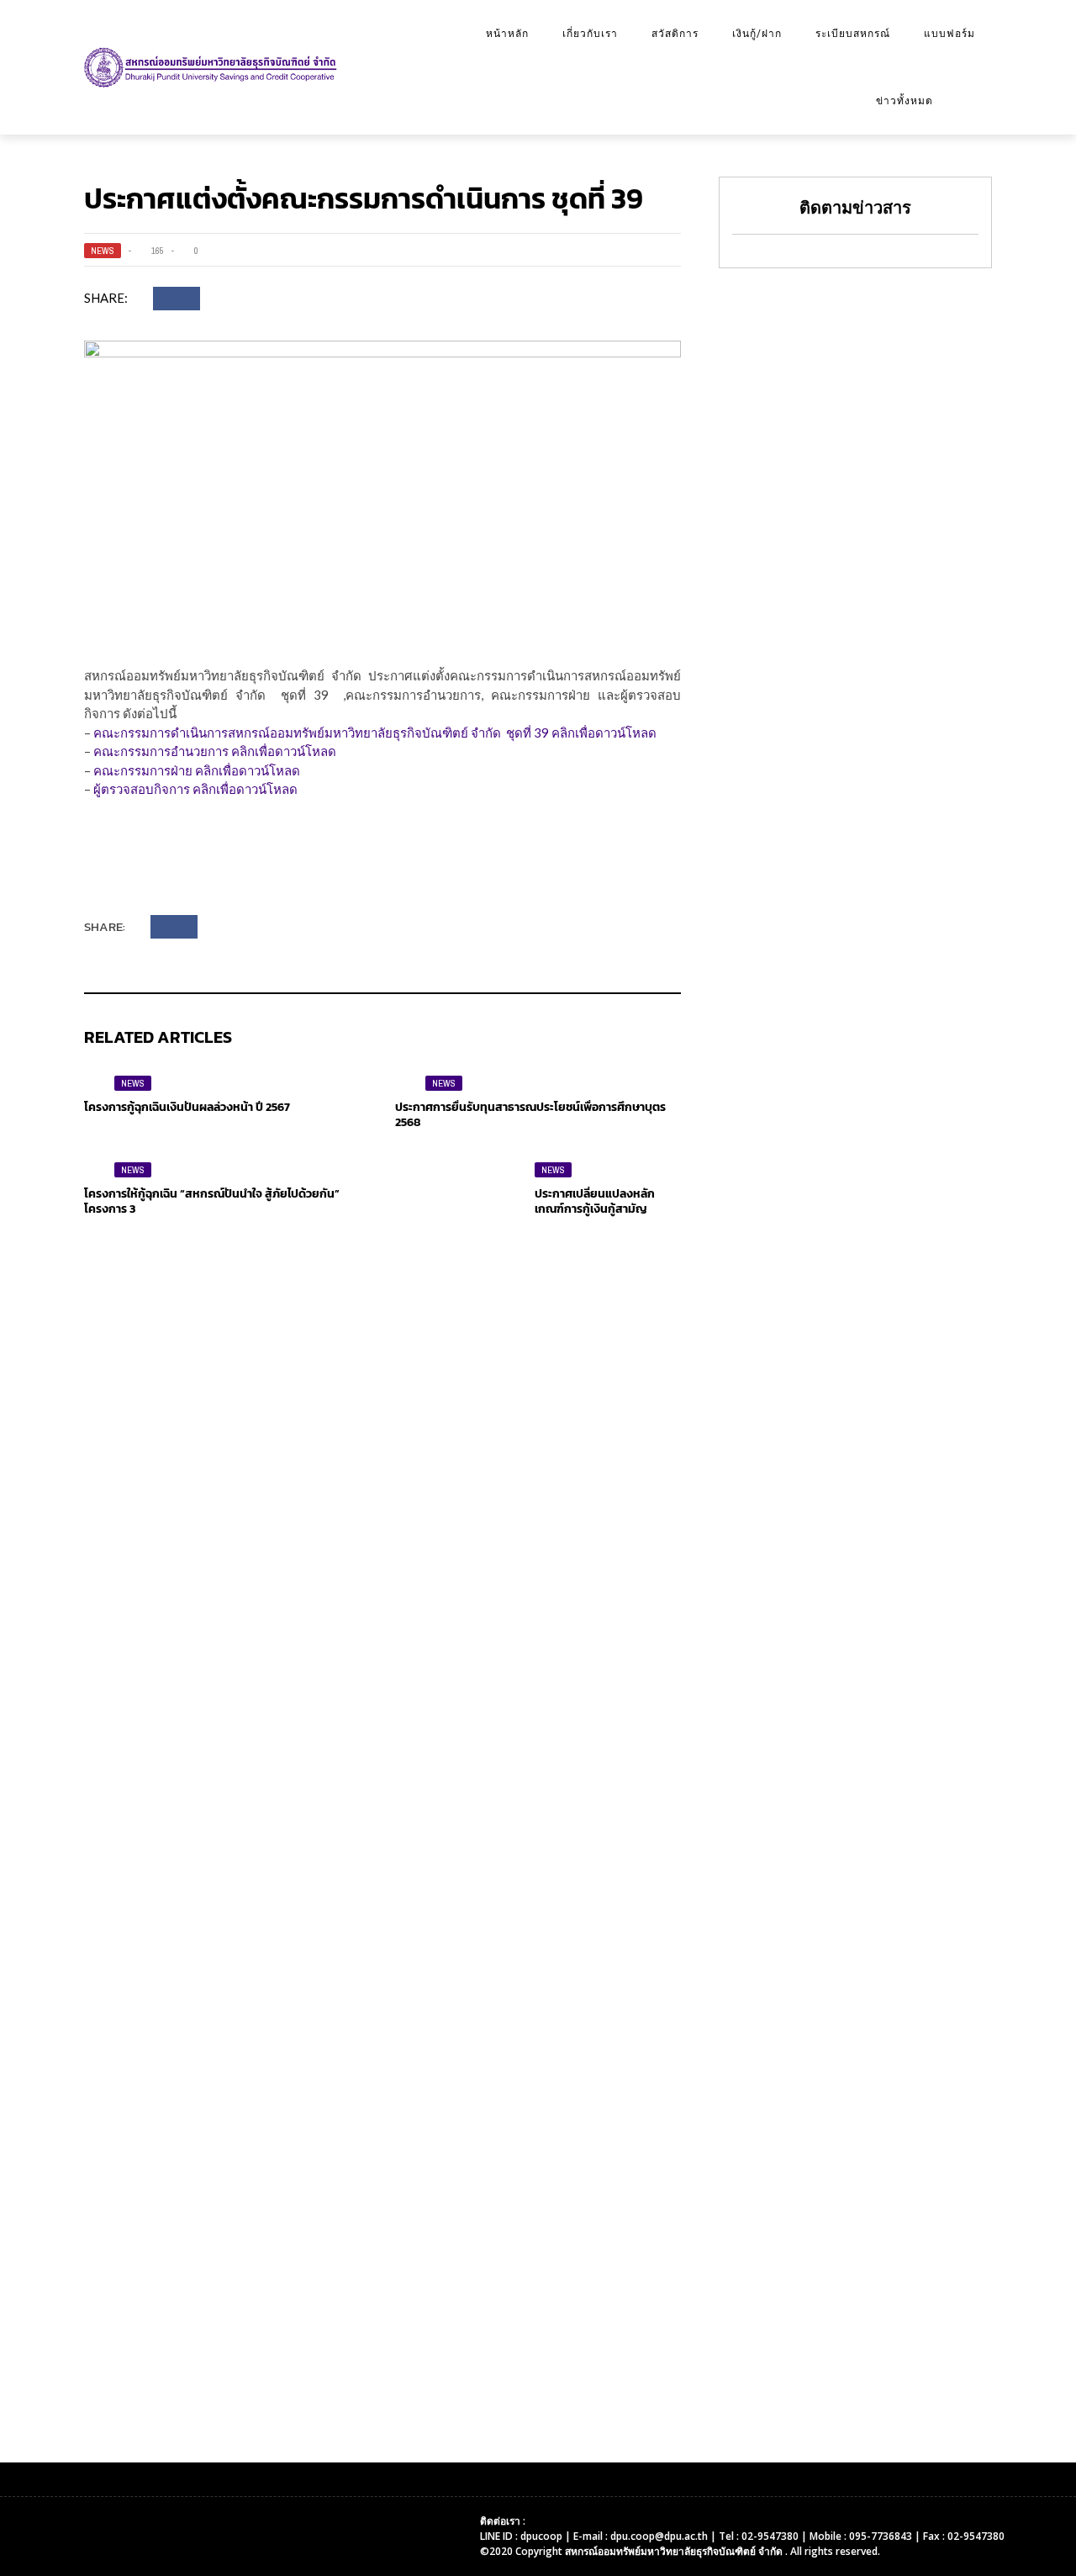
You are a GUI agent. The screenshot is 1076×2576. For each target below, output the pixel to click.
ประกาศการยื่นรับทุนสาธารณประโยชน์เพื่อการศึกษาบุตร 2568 (530, 1115)
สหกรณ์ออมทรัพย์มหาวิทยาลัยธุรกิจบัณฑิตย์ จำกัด (675, 2551)
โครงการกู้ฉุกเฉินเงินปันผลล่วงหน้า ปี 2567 (187, 1107)
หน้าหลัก (507, 34)
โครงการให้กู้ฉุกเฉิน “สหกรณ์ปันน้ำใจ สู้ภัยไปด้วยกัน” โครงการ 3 (212, 1201)
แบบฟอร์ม (949, 34)
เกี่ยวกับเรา (590, 34)
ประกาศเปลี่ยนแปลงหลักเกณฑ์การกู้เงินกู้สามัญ (595, 1201)
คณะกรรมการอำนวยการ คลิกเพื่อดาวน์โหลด (215, 751)
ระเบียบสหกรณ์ (853, 34)
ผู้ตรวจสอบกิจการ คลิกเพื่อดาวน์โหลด (195, 789)
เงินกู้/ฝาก (757, 34)
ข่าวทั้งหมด (905, 101)
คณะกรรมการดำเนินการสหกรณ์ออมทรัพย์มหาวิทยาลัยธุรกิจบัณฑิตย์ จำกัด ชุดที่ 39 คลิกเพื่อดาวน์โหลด (375, 733)
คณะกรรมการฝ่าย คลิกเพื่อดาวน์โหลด (197, 770)
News (103, 251)
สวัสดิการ (675, 34)
